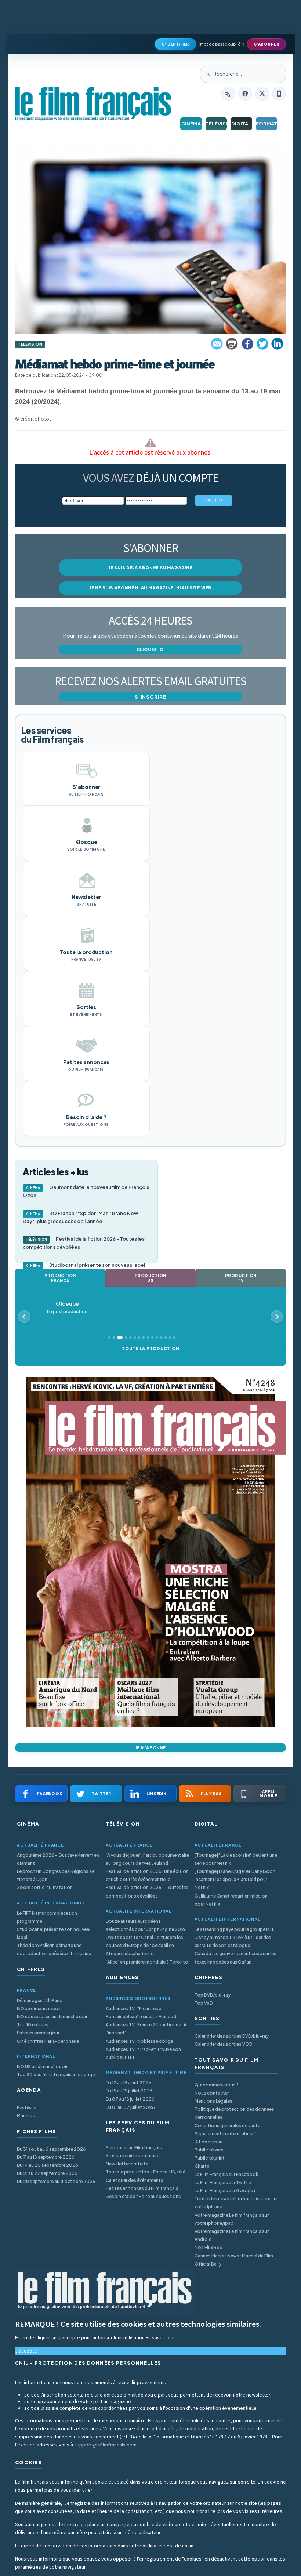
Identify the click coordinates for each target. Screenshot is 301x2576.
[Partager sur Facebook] (247, 344)
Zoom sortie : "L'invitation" (46, 1887)
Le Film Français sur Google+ (225, 2191)
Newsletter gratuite (127, 2164)
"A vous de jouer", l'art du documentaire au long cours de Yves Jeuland (147, 1859)
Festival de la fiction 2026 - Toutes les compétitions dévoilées (84, 1243)
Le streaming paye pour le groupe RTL (234, 1929)
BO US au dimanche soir (42, 2066)
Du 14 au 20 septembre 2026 (48, 2165)
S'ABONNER (267, 44)
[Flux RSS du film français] (228, 94)
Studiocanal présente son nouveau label (86, 1265)
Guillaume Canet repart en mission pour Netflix (231, 1900)
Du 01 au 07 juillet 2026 (130, 2107)
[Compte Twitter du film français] (262, 94)
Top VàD (204, 2003)
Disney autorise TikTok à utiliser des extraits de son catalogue (233, 1941)
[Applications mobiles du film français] (279, 94)
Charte (202, 2166)
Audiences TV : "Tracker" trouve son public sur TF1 (143, 2053)
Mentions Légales (213, 2101)
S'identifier (175, 44)
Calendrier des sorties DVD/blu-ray (232, 2036)
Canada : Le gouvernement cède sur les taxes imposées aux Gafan (235, 1958)
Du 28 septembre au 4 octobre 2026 (56, 2181)
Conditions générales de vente (227, 2126)
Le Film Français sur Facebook (226, 2174)
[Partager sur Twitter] (262, 344)
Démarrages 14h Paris (39, 2000)
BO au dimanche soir (39, 2009)
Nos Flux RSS (208, 2247)
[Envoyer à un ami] (217, 344)
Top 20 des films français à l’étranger (57, 2075)
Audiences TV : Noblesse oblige (139, 2041)
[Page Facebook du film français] (245, 94)
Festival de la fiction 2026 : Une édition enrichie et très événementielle (147, 1875)
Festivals (27, 2108)
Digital (241, 124)
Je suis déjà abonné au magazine (150, 567)
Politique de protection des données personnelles (234, 2113)
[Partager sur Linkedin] (278, 344)
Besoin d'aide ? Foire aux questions (143, 2196)
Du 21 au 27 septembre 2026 (47, 2173)
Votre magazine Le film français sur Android (232, 2235)
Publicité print (210, 2158)
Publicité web (209, 2150)
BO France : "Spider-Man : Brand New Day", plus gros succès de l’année (80, 1217)
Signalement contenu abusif (225, 2134)
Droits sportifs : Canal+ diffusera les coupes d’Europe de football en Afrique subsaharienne (144, 1945)
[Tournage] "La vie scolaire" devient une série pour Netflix (236, 1859)
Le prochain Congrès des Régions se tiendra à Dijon (56, 1875)
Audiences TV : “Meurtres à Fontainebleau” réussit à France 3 (141, 2013)
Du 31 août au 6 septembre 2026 (51, 2149)
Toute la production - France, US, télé (146, 2172)
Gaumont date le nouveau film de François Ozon (86, 1191)
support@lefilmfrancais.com (105, 2445)
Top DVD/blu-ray (213, 1995)
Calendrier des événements (135, 2180)
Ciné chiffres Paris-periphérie (48, 2041)
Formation (267, 124)
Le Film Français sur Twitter (223, 2182)
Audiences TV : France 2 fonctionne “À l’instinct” (146, 2029)
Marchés (26, 2116)
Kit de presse (208, 2142)
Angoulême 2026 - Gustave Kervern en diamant (58, 1859)
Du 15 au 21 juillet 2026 (129, 2091)
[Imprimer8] (232, 344)
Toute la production (150, 1348)
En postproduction (67, 1307)
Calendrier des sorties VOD (223, 2044)
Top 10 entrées (33, 2025)
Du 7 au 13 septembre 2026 (46, 2157)
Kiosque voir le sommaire (133, 2156)
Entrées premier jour (38, 2033)
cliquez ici (151, 649)
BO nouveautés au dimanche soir (52, 2017)
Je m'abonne (150, 1748)
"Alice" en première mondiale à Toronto (147, 1962)
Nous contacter (212, 2093)
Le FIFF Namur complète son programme (47, 1917)
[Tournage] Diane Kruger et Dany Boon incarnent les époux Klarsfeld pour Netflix (235, 1879)
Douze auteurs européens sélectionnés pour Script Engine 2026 (146, 1925)
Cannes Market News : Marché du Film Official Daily (234, 2260)
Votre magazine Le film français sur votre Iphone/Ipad (232, 2219)
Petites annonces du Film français (142, 2188)
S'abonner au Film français (134, 2148)
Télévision (216, 124)
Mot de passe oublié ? (222, 44)
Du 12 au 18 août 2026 (129, 2083)
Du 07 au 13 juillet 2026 (130, 2099)
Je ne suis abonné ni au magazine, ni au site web (150, 588)
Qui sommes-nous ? (217, 2085)
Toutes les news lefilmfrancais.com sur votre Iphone (236, 2203)
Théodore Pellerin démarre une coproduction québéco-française (54, 1949)
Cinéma (191, 124)
